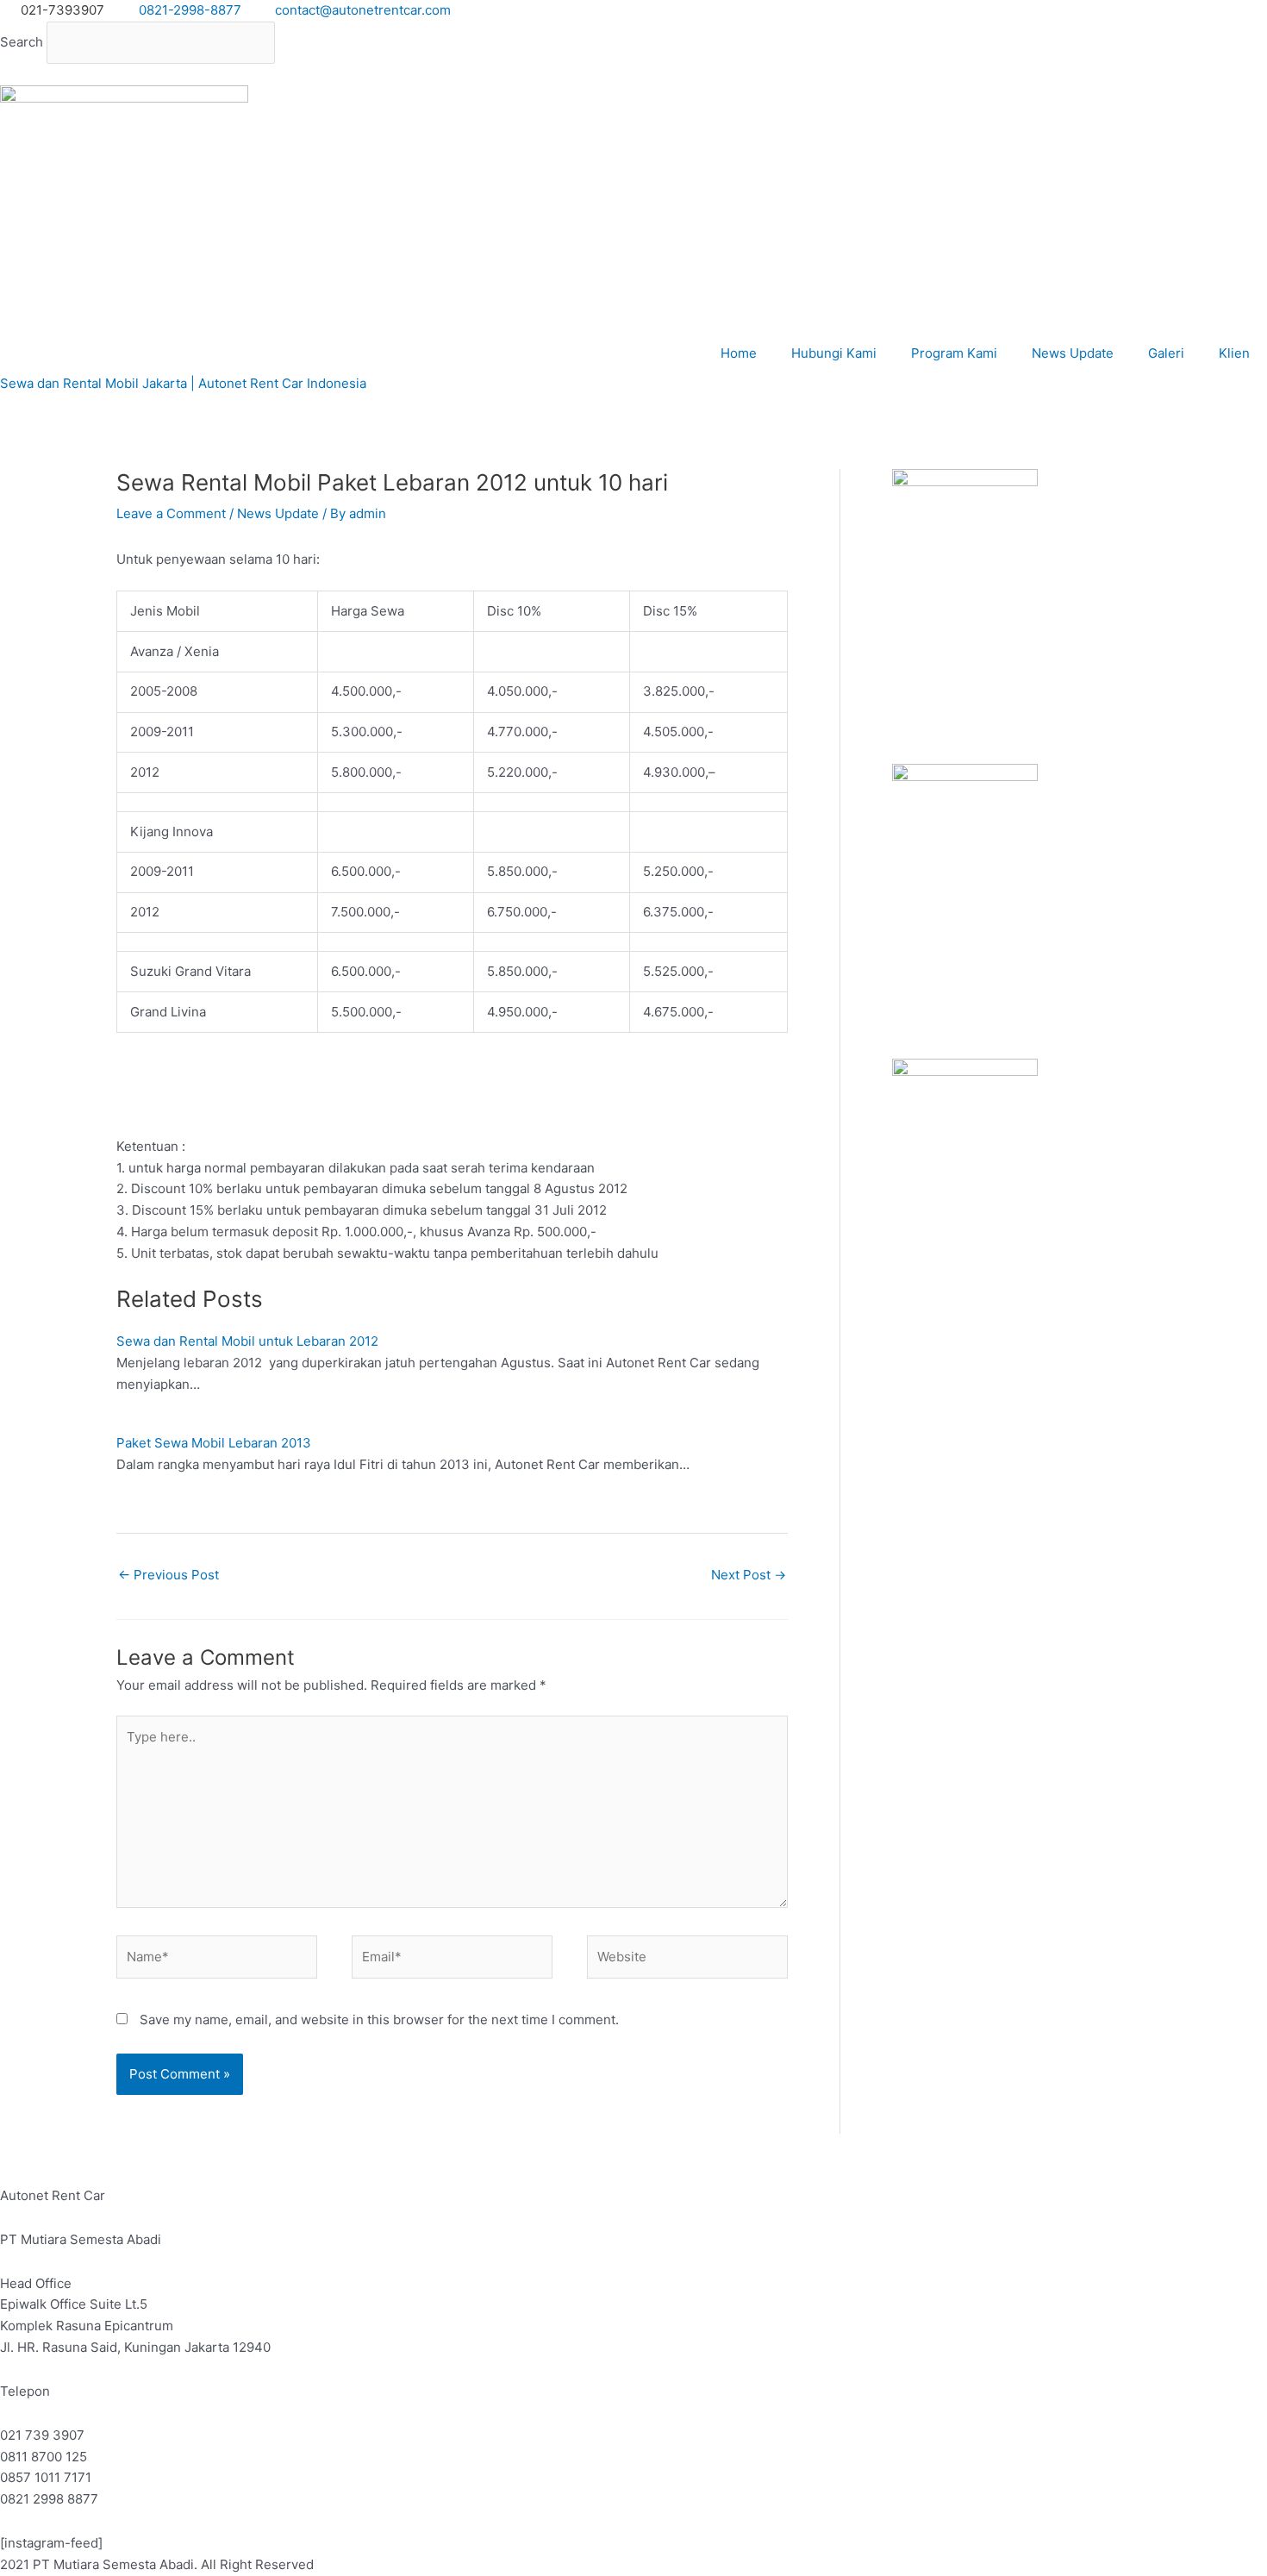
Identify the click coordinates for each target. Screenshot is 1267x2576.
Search (22, 42)
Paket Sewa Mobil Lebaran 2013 (214, 1443)
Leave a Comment (171, 513)
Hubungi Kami (834, 353)
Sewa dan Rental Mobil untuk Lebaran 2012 (247, 1341)
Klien (1234, 353)
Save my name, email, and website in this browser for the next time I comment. (379, 2020)
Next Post (749, 1575)
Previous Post (169, 1575)
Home (739, 353)
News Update (1073, 353)
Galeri (1166, 353)
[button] (633, 75)
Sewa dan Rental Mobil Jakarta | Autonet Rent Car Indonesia (183, 383)
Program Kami (954, 353)
